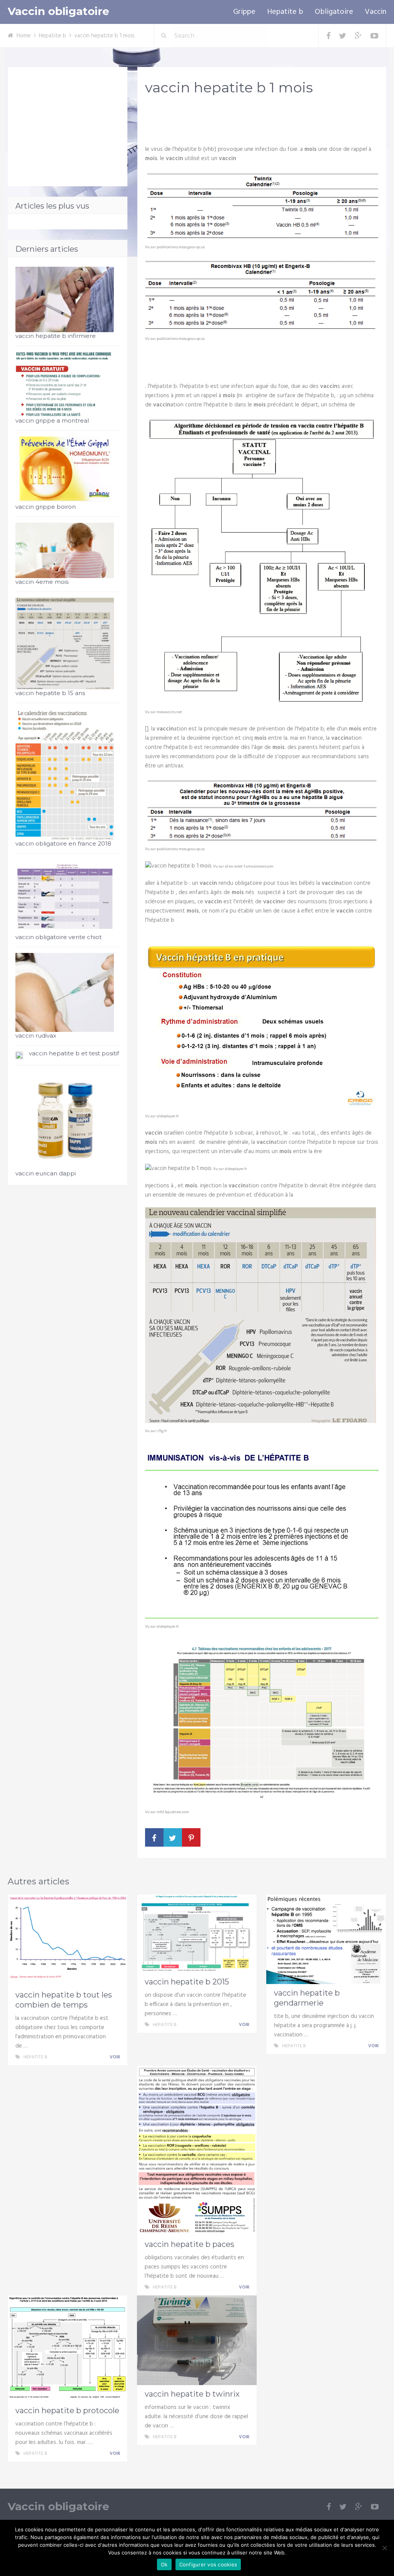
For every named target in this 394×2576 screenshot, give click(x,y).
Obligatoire (334, 12)
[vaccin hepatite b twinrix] (197, 2340)
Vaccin (376, 12)
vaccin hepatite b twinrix (192, 2394)
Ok (164, 2564)
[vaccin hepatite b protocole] (68, 2349)
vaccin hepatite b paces (189, 2244)
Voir (115, 2057)
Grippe (244, 12)
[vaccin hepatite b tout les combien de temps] (68, 1940)
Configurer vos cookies (208, 2564)
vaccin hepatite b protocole (67, 2411)
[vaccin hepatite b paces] (197, 2151)
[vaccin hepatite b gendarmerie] (326, 1939)
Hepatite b (285, 12)
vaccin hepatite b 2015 (187, 1982)
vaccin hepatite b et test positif (74, 1053)
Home (24, 36)
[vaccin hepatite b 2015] (197, 1934)
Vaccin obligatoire (58, 11)
